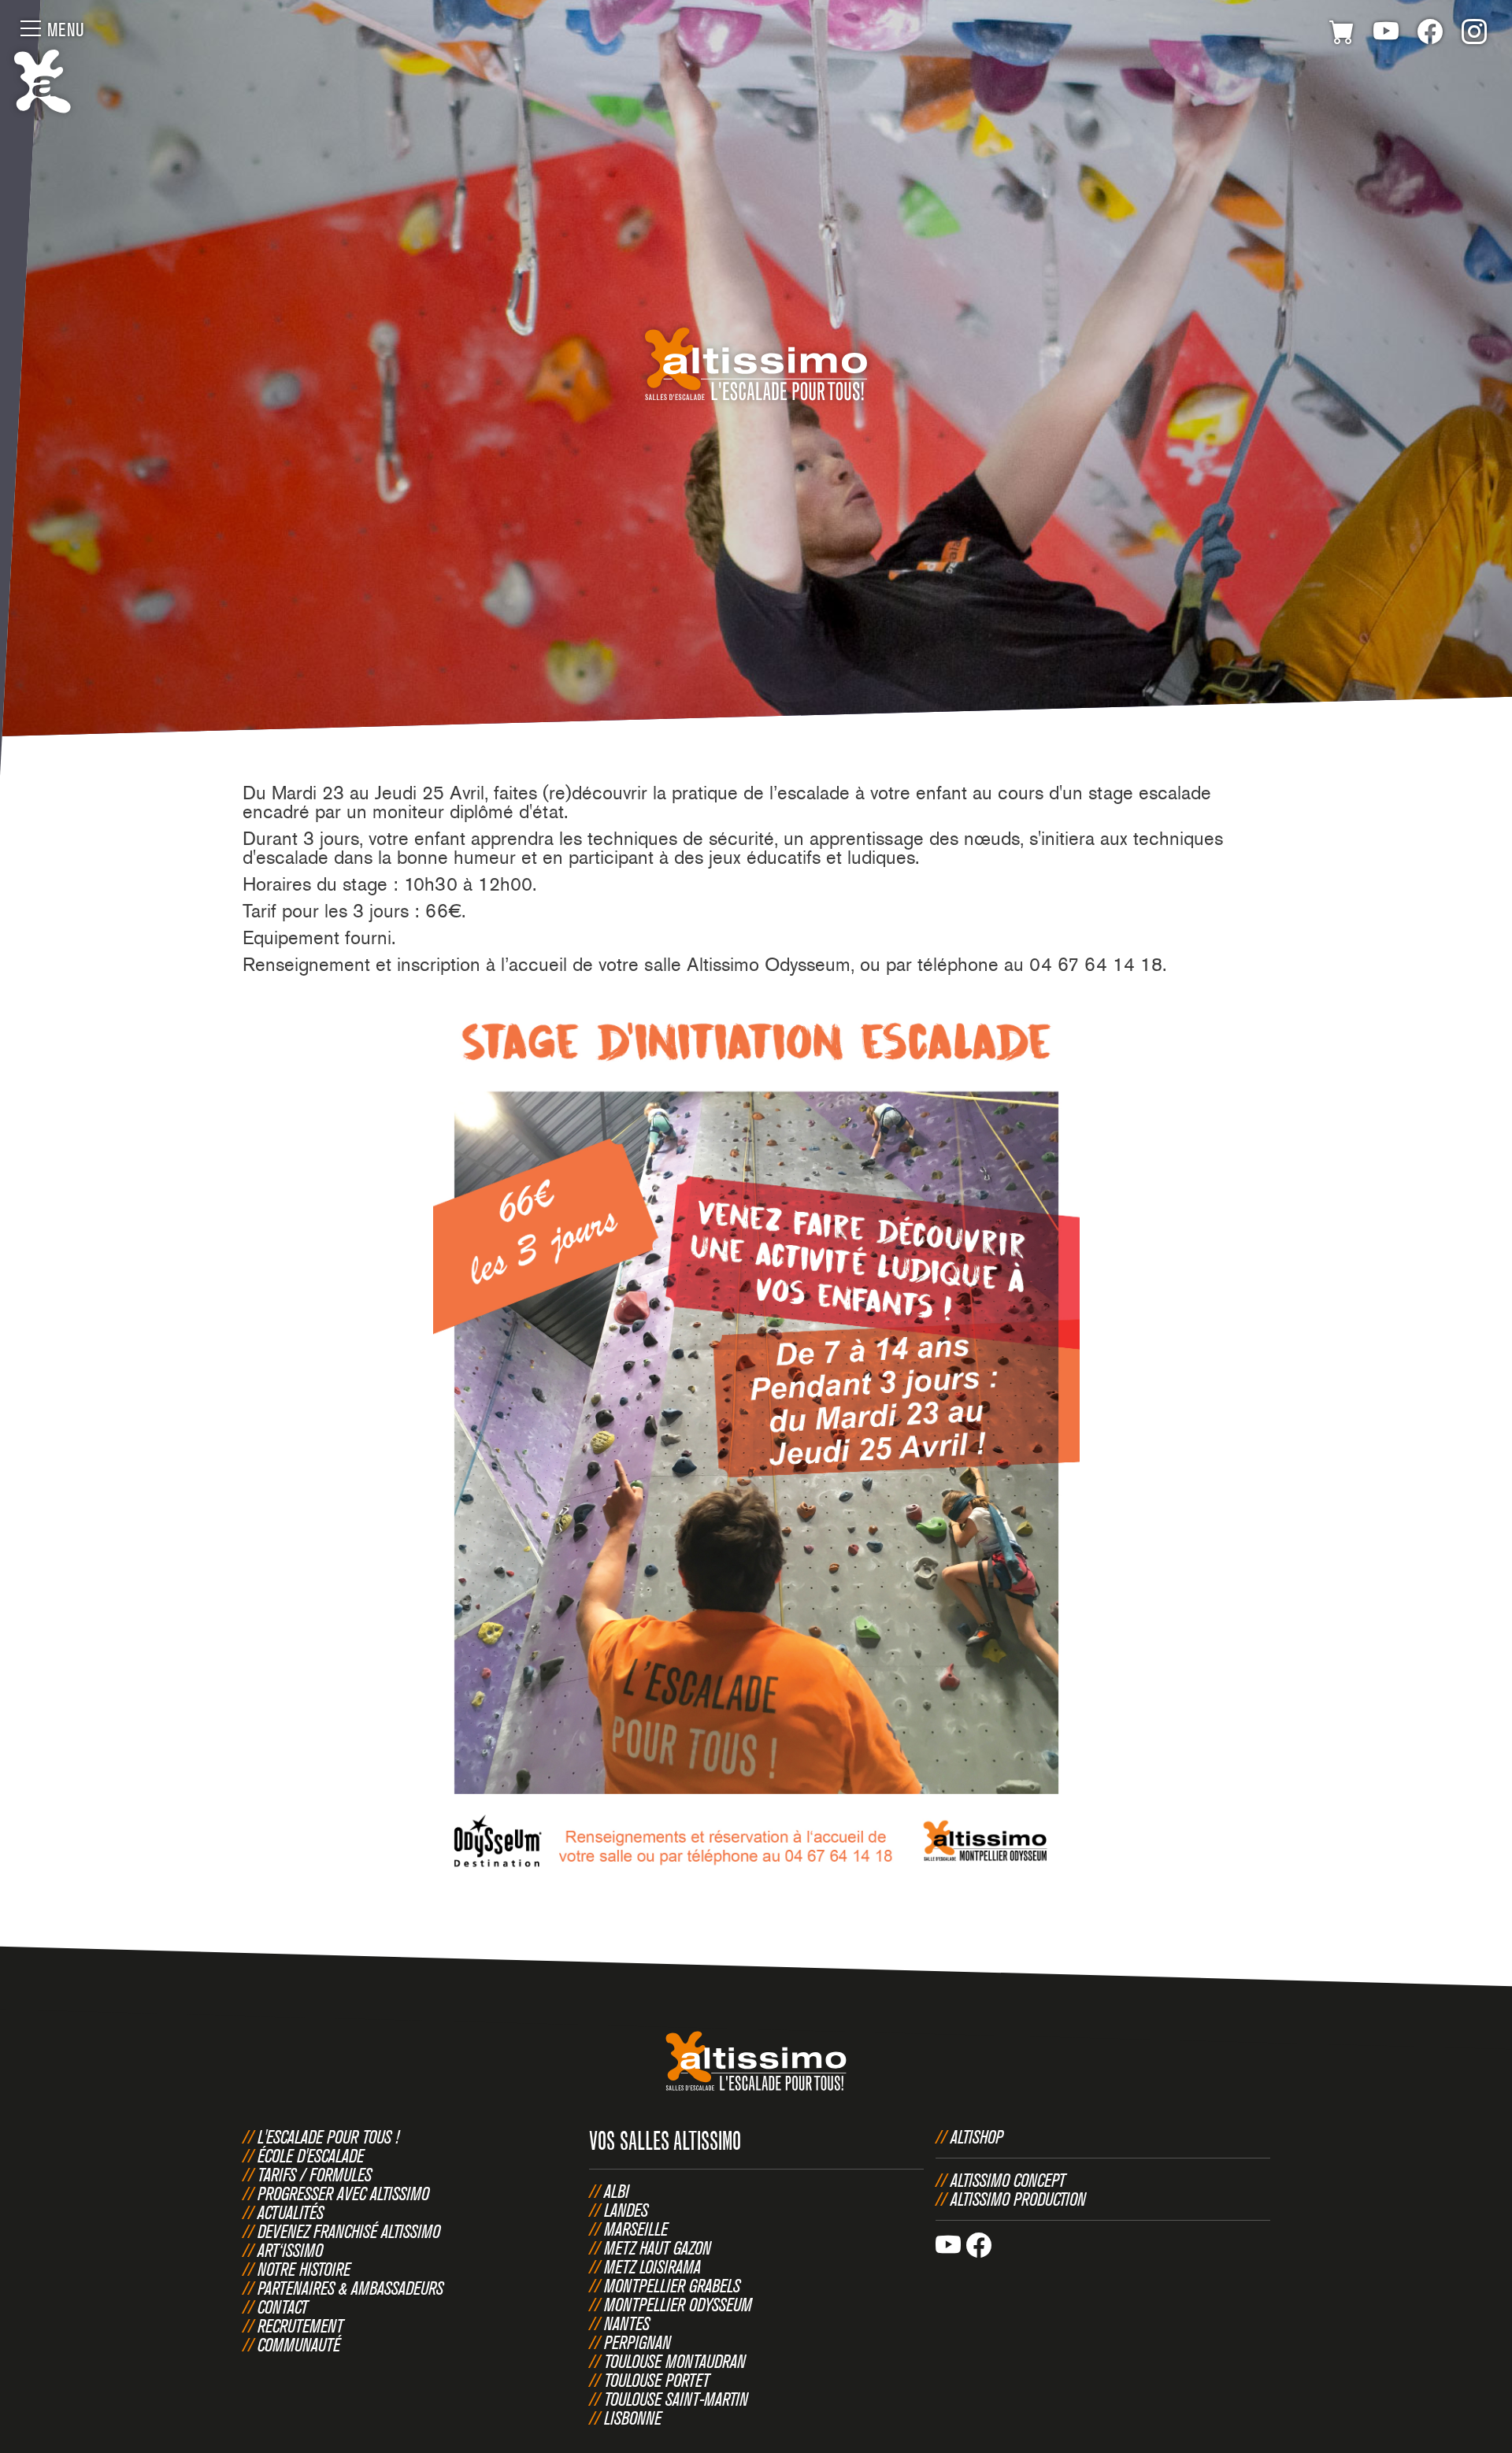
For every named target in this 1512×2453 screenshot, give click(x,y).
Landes (626, 2210)
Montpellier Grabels (672, 2285)
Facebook (1430, 35)
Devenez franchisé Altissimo (349, 2231)
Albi (617, 2191)
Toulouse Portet (657, 2380)
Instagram (1474, 35)
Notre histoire (304, 2269)
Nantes (627, 2323)
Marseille (636, 2229)
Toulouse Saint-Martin (676, 2399)
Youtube (1386, 35)
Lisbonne (633, 2418)
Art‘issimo (290, 2250)
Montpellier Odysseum (678, 2304)
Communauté (299, 2344)
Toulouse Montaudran (675, 2361)
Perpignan (637, 2342)
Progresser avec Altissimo (343, 2193)
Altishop (977, 2136)
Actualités (291, 2212)
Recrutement (300, 2325)
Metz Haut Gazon (658, 2247)
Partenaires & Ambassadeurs (350, 2288)
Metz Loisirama (652, 2266)
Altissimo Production (1018, 2199)
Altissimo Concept (1008, 2180)
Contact (283, 2307)
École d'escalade (311, 2155)
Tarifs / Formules (315, 2174)
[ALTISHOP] (1342, 35)
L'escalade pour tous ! (328, 2136)
